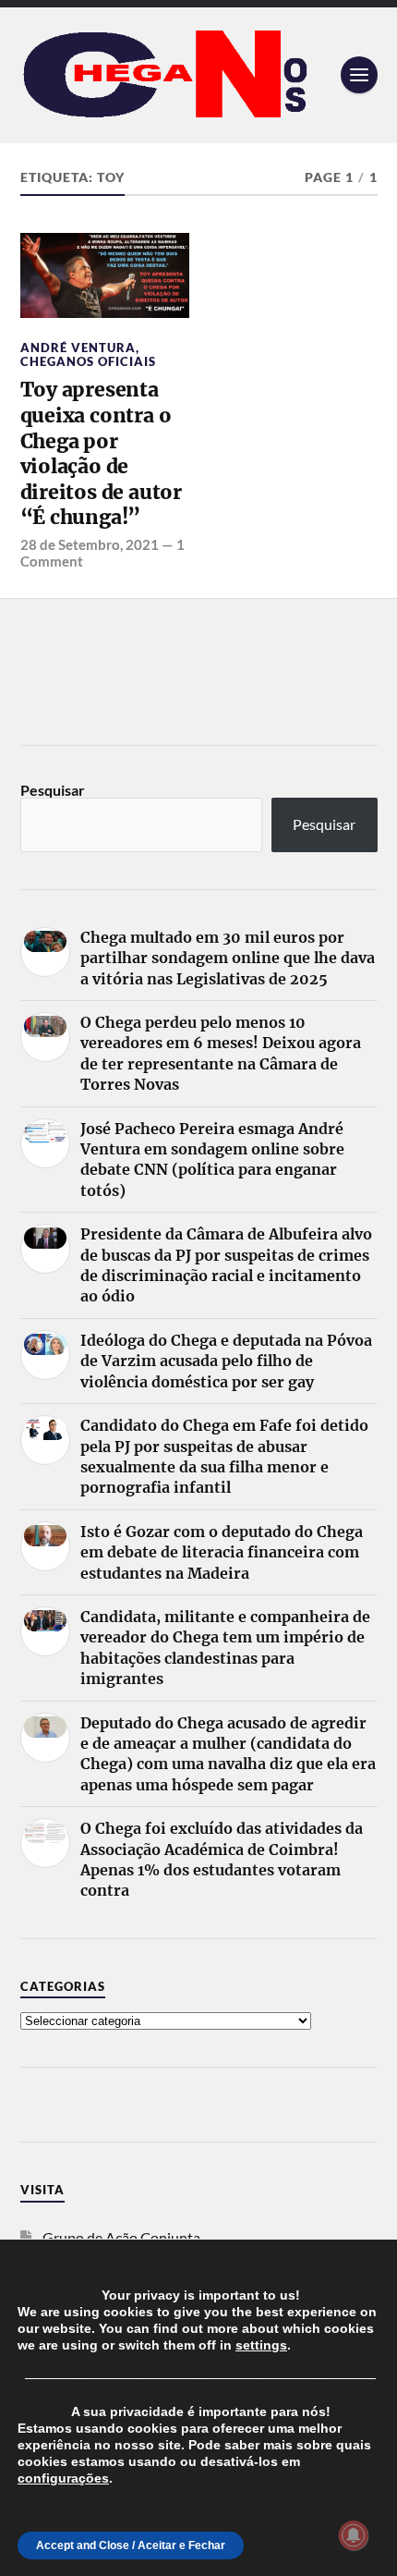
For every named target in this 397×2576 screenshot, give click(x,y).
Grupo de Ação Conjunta (121, 2237)
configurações (63, 2478)
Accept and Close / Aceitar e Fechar (131, 2545)
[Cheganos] (199, 75)
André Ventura (78, 348)
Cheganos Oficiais (88, 361)
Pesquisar (53, 790)
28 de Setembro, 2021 (90, 544)
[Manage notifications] (354, 2535)
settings (261, 2345)
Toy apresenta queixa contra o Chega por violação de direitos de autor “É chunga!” (101, 453)
